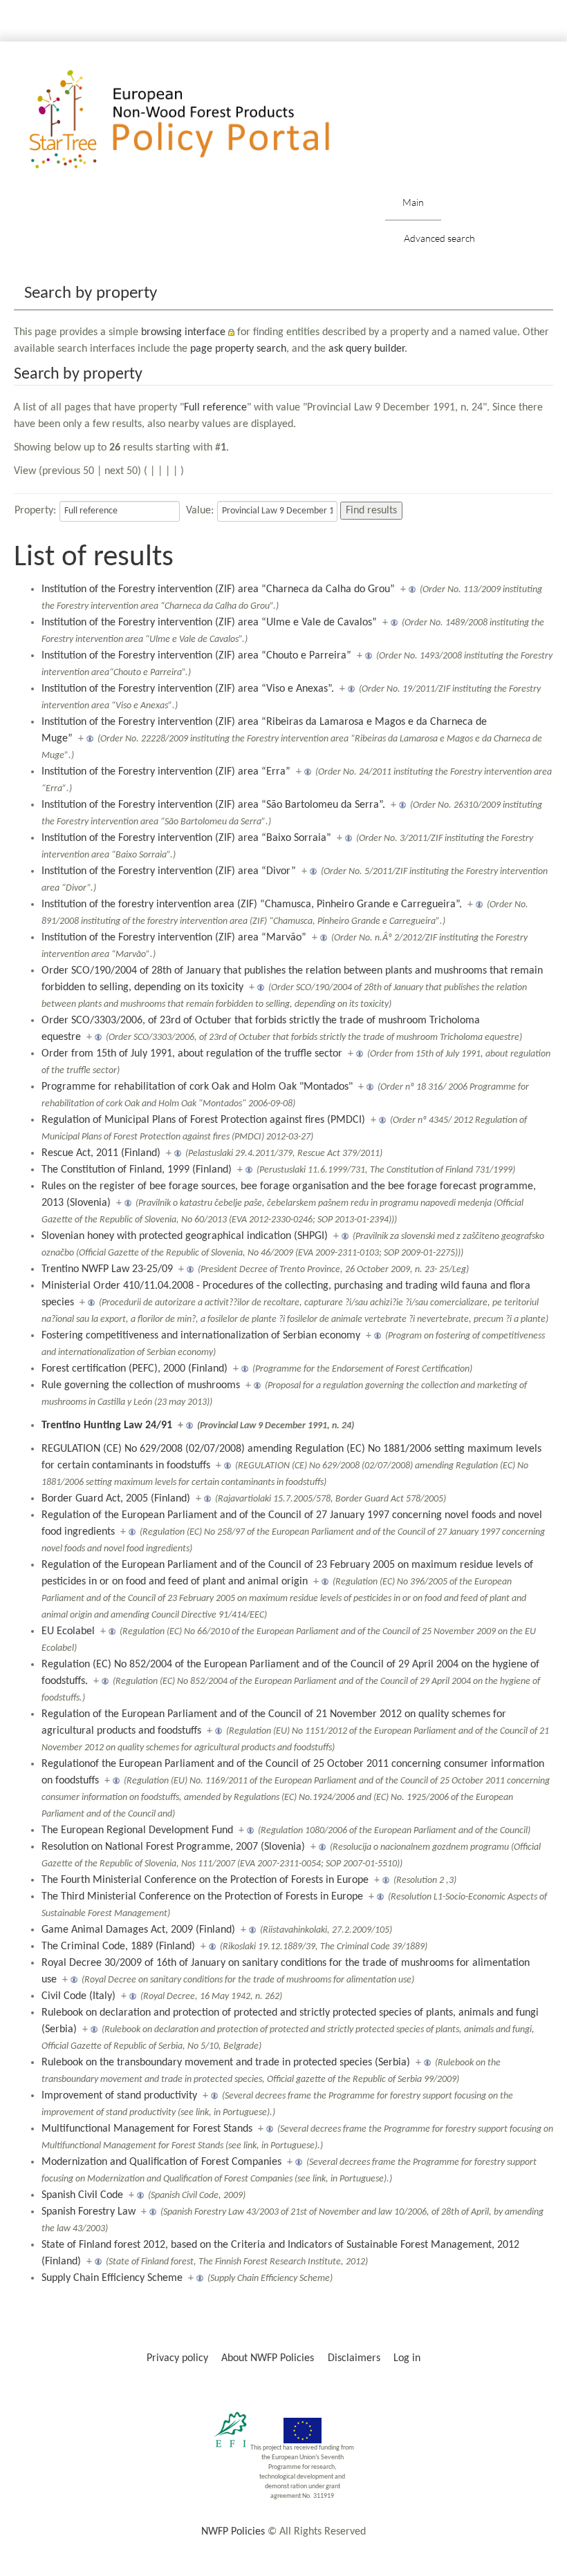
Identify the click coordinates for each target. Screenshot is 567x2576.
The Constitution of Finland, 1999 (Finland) (137, 1170)
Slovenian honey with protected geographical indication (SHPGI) (185, 1236)
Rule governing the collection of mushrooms (141, 1385)
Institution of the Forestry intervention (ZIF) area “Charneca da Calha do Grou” (218, 589)
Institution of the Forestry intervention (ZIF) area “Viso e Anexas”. (188, 689)
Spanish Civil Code (82, 2195)
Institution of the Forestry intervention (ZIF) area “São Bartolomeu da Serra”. (213, 805)
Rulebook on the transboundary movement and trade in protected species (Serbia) (226, 2063)
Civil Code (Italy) (78, 1996)
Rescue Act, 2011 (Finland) (101, 1153)
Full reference (215, 408)
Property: (35, 511)
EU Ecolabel (68, 1631)
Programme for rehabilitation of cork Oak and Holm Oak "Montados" (197, 1087)
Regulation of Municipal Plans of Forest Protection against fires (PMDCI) (203, 1120)
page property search (238, 349)
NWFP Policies (233, 2532)
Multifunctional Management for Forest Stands (147, 2129)
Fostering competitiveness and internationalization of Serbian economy (201, 1336)
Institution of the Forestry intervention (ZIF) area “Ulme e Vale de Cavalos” (209, 623)
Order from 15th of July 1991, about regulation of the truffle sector (192, 1054)
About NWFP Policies (268, 2358)
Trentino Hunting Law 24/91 (107, 1426)
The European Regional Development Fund (137, 1830)
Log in (407, 2358)
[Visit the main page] (199, 120)
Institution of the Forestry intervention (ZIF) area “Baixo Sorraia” (186, 838)
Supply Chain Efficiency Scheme (112, 2278)
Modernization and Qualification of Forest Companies (161, 2162)
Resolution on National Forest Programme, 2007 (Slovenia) (173, 1847)
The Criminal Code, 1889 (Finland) (118, 1947)
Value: (200, 511)
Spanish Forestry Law (89, 2212)
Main (413, 202)
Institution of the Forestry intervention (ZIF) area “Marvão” (174, 938)
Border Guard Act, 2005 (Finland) (116, 1499)
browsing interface (183, 332)
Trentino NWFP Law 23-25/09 (107, 1269)
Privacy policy (177, 2358)
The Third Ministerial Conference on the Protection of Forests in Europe (202, 1897)
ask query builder (366, 349)
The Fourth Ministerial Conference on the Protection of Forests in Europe (205, 1880)
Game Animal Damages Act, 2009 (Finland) (138, 1930)
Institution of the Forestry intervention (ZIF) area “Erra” (166, 772)
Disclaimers (354, 2358)
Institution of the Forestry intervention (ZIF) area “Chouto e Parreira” (196, 656)
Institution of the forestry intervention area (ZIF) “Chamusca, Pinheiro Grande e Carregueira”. (252, 905)
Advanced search (439, 238)
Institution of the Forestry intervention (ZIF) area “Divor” (169, 871)
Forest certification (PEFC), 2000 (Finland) (134, 1369)
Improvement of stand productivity (119, 2096)
